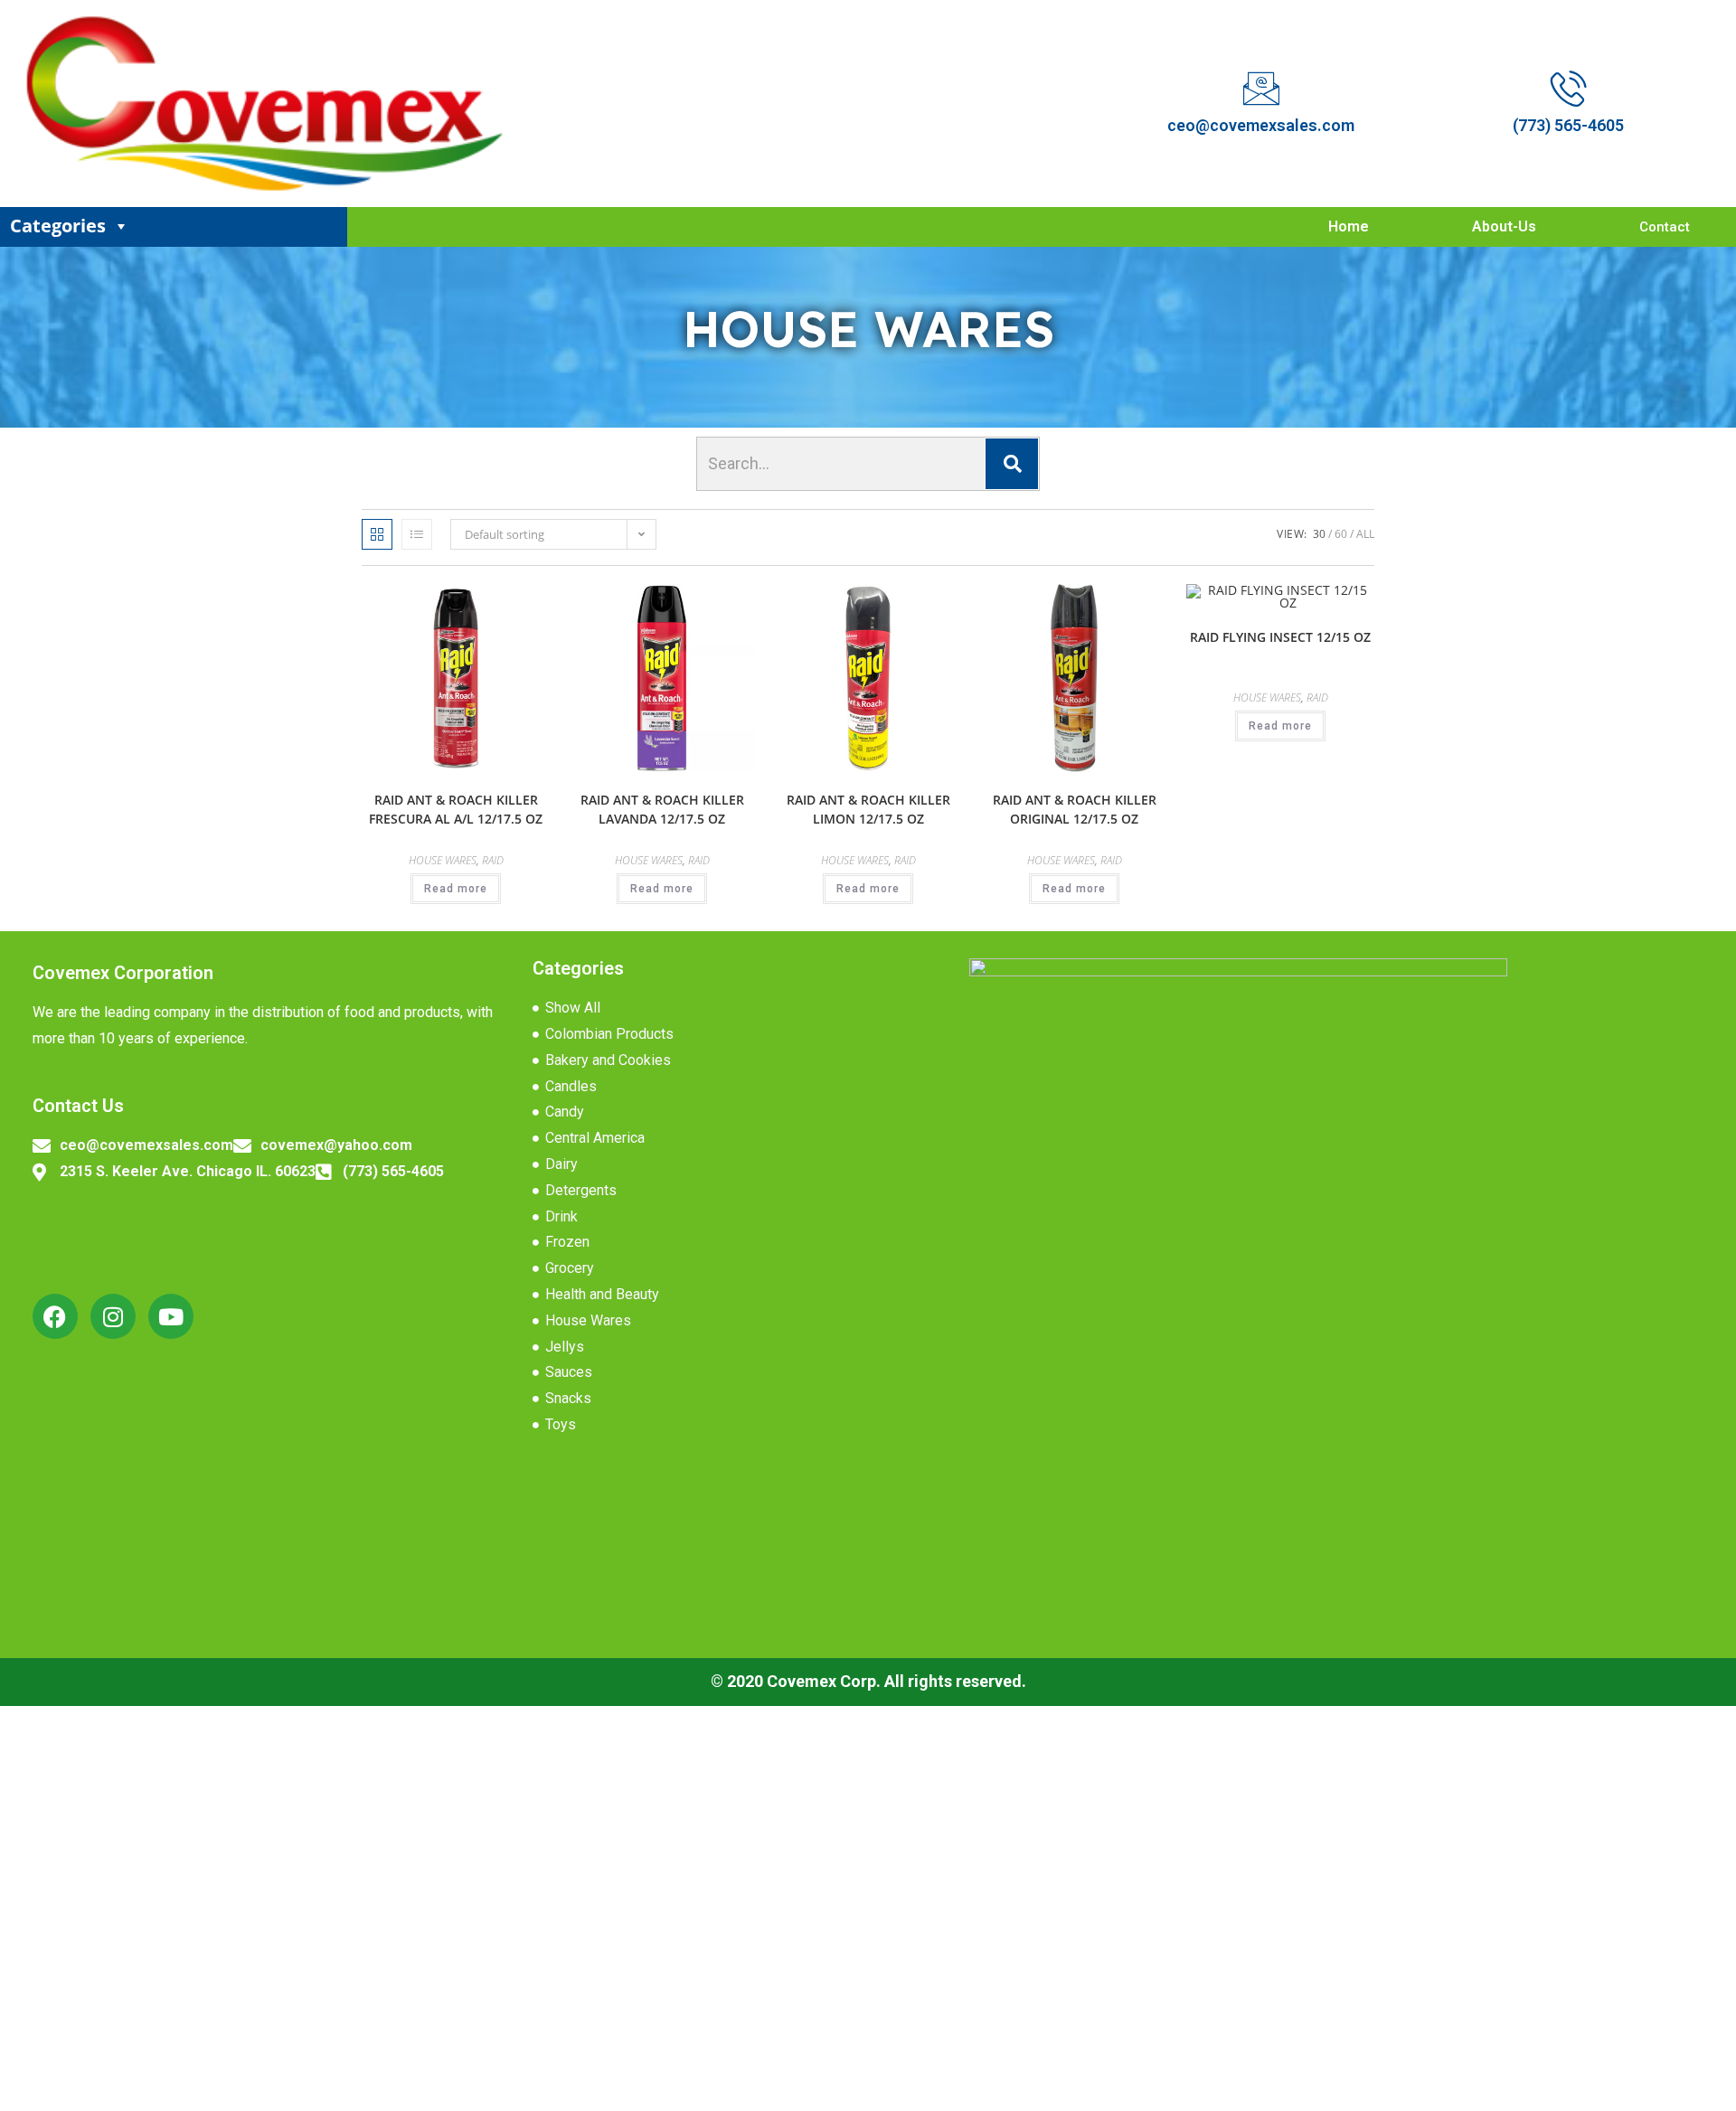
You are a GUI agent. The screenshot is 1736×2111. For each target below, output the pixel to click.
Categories (58, 226)
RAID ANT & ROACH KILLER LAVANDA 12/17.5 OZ (662, 809)
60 (1341, 534)
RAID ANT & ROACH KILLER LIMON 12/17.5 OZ (868, 809)
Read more (456, 889)
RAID (493, 860)
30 (1319, 534)
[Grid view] (377, 534)
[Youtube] (171, 1316)
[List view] (417, 534)
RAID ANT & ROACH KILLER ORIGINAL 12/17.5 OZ (1075, 809)
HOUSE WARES (443, 860)
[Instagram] (113, 1316)
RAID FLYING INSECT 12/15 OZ (1280, 637)
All (1365, 534)
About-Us (1504, 226)
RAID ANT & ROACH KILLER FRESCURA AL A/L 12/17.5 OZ (456, 809)
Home (1349, 226)
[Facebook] (55, 1316)
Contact (1665, 227)
